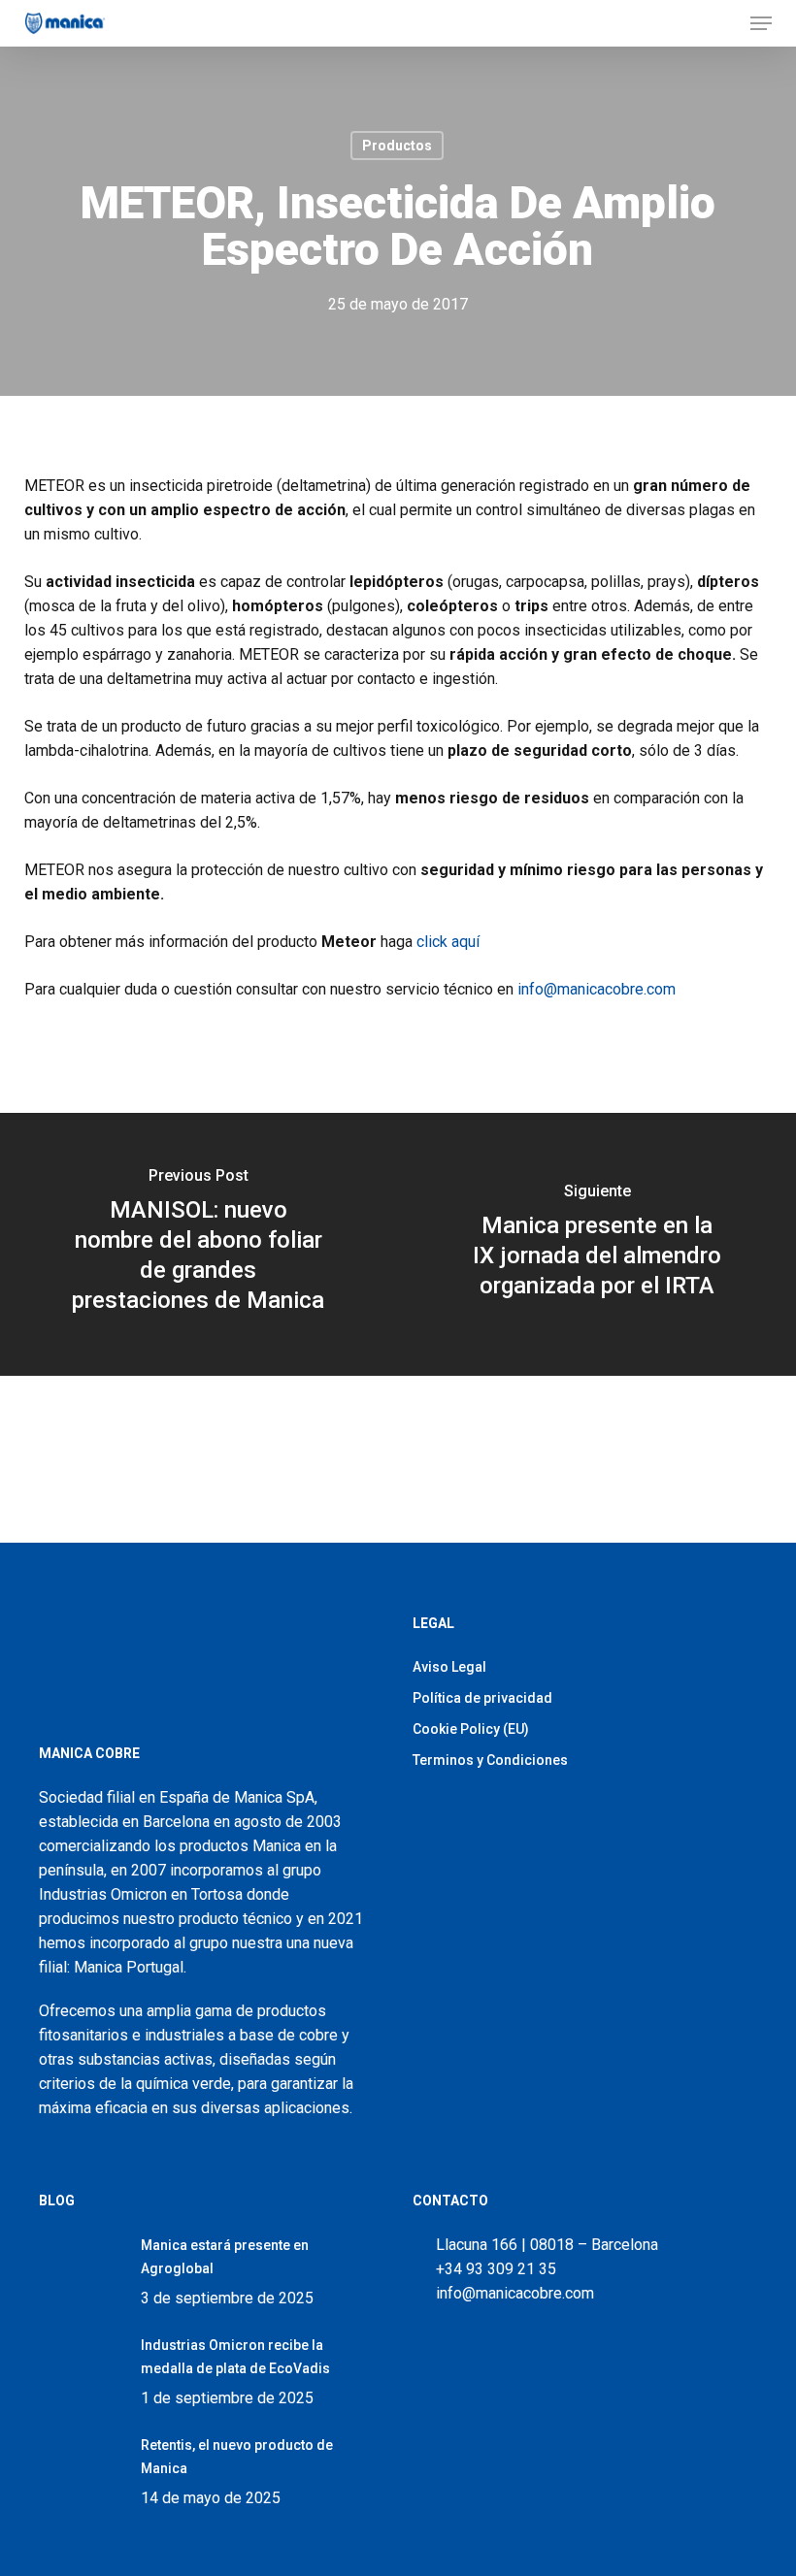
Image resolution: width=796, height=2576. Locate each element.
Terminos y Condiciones (490, 1760)
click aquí (448, 942)
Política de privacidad (482, 1698)
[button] (761, 23)
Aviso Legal (449, 1667)
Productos (397, 146)
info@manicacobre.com (597, 989)
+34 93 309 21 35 (492, 2269)
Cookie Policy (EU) (471, 1729)
